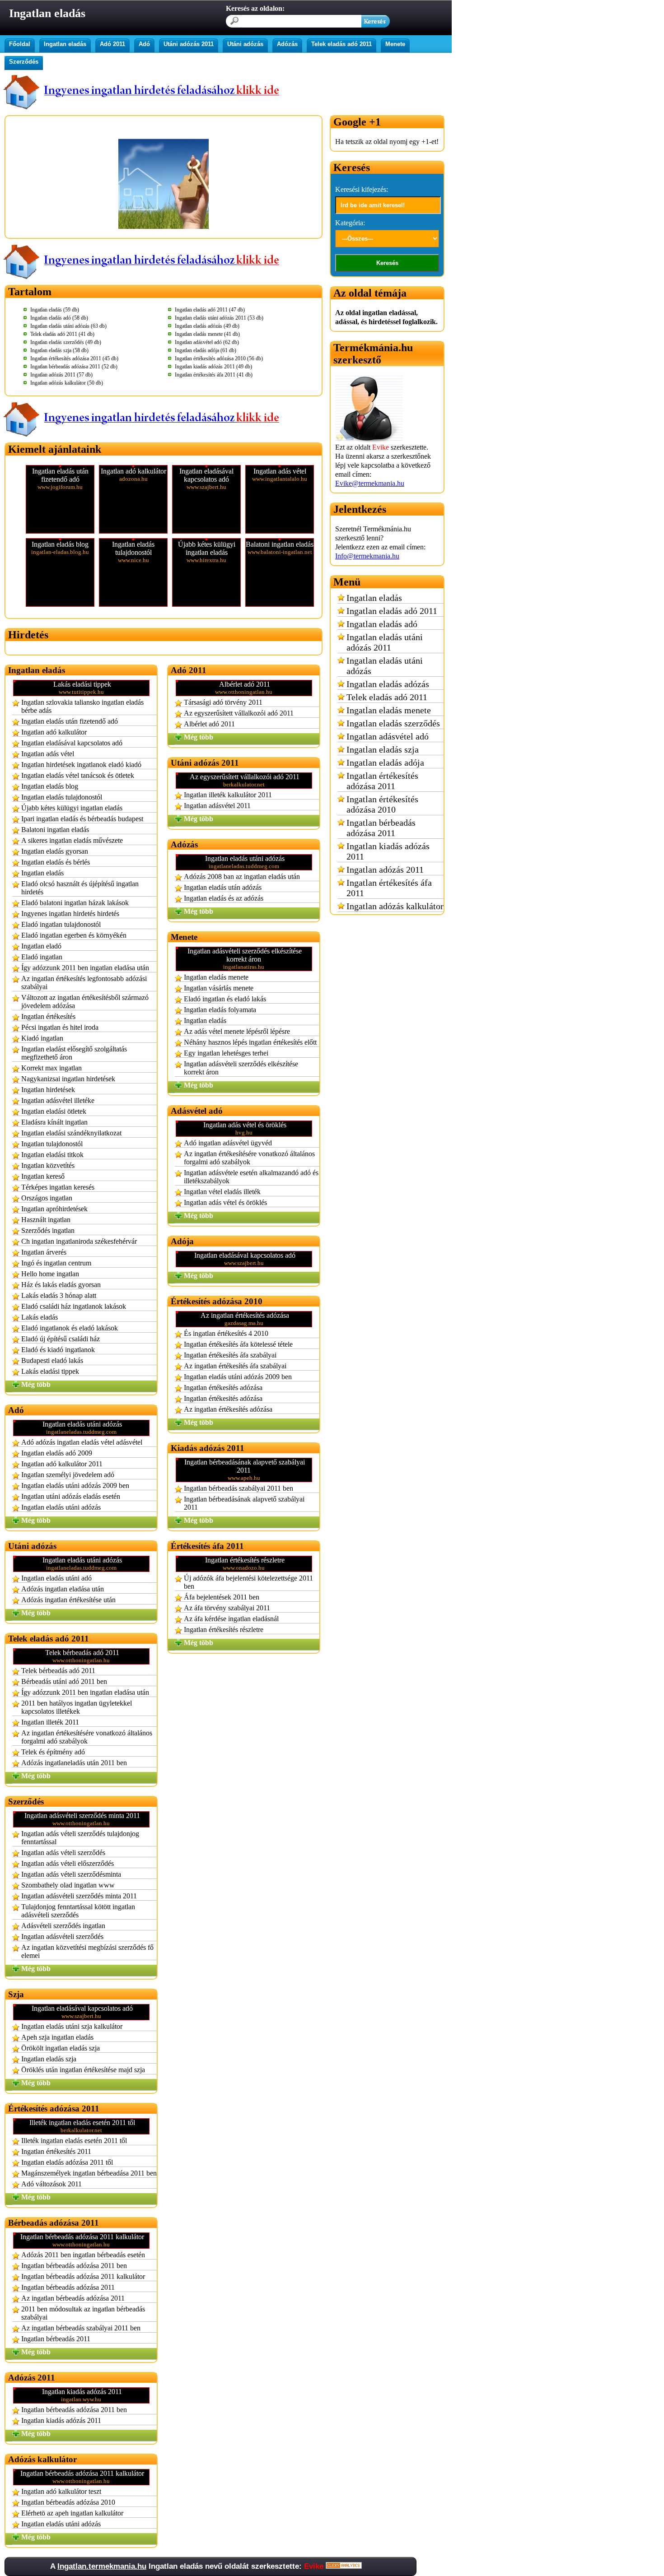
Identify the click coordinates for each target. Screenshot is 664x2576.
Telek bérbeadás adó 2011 (58, 1671)
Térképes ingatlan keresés (58, 1187)
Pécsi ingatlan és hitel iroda (60, 1027)
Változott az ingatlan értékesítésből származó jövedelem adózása (85, 1002)
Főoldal (20, 44)
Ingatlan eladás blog (50, 786)
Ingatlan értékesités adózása (223, 1398)
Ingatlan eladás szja (49, 2059)
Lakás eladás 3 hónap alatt (59, 1295)
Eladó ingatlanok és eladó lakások (70, 1328)
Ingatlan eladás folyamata (220, 1010)
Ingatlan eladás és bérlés (56, 862)
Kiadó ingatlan (42, 1038)
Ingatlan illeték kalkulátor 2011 (228, 795)
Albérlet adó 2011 (209, 724)
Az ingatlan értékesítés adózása (228, 1409)
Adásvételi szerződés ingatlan (63, 1926)
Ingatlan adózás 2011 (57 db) (61, 375)
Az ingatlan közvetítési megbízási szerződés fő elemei (87, 1951)
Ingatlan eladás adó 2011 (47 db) (210, 310)
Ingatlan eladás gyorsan (55, 851)
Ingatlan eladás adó (382, 624)
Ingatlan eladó (41, 946)
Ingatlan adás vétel (48, 754)
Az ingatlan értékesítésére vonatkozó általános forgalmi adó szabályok (87, 1737)
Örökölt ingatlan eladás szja (61, 2048)
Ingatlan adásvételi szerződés (62, 1937)
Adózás (287, 44)
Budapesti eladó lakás (52, 1360)
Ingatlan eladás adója (385, 763)
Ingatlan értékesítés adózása (223, 1388)
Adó (144, 44)
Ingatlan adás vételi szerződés (63, 1853)
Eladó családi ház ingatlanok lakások (74, 1306)
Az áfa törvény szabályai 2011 (227, 1608)
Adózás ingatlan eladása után (63, 1589)
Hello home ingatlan (50, 1274)
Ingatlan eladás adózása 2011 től (67, 2162)
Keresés (387, 263)
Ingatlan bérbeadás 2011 (56, 2339)
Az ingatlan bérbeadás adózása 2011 (73, 2298)
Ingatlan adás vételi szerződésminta (71, 1874)
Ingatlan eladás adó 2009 (57, 1453)
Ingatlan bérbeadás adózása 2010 (68, 2502)
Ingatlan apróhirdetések (54, 1209)
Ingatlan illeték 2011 (50, 1722)
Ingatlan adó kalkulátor (54, 732)
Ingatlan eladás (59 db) (55, 310)
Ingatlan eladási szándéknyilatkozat (71, 1133)
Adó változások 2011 (51, 2184)
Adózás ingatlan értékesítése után (68, 1600)
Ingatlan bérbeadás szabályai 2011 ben (238, 1488)
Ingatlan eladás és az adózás (224, 898)
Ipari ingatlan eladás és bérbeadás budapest (82, 819)
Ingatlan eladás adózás (388, 684)
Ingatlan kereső (43, 1176)
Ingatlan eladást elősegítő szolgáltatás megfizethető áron (74, 1053)
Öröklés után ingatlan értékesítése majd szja (83, 2070)
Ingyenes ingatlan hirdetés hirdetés (70, 914)
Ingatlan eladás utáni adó (56, 1578)
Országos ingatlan (47, 1198)
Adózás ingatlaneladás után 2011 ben (74, 1763)
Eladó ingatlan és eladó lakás (225, 999)
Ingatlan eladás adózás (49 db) (207, 326)
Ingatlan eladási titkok (52, 1155)
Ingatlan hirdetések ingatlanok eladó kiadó (81, 765)
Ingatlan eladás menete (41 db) (207, 334)
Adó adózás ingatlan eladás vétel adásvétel (82, 1442)
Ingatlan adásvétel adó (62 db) (207, 342)
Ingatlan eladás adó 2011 (392, 611)
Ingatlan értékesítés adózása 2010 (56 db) (219, 358)
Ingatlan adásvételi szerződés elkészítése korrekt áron (241, 1068)
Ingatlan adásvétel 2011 (217, 806)
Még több (36, 1384)
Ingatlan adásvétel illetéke (58, 1100)
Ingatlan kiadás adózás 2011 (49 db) (213, 367)
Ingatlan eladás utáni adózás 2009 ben (75, 1486)
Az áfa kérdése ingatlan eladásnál (231, 1619)
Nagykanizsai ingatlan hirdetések (68, 1079)
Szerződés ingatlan (48, 1230)
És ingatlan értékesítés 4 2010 (226, 1333)
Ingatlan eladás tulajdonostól (62, 797)
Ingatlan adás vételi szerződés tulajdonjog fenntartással (80, 1838)
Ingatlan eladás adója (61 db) (206, 350)
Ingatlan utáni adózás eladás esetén (71, 1496)
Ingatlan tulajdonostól (52, 1144)
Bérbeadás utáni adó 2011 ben (64, 1681)
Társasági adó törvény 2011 (223, 702)
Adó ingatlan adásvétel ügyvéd (228, 1143)
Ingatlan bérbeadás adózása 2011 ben (74, 2266)
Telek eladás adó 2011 (341, 44)
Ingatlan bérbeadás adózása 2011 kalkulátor (83, 2276)
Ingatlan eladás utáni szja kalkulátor (72, 2026)
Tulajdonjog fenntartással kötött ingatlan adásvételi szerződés (78, 1911)
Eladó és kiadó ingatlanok (58, 1350)
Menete (395, 44)
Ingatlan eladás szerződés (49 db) (66, 342)
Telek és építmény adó (53, 1752)
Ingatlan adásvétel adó (388, 736)
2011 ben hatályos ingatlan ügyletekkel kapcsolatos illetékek (77, 1707)
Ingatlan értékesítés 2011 (56, 2151)
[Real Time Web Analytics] (344, 2566)
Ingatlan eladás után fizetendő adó (70, 721)
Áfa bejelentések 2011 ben (222, 1597)
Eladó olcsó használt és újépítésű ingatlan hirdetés (80, 888)
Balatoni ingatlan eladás (55, 830)
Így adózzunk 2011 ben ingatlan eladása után (85, 968)
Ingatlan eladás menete (216, 977)
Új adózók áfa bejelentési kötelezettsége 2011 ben (248, 1582)
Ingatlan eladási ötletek (54, 1111)
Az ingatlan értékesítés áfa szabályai (235, 1366)
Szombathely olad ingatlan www (68, 1885)
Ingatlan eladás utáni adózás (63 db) (68, 326)
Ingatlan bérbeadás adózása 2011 (68, 2287)
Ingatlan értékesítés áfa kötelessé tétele (238, 1344)
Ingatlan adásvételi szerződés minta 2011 (79, 1896)
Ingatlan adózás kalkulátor (395, 906)
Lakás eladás (40, 1317)
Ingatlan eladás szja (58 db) (59, 350)
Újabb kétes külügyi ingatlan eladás (72, 808)
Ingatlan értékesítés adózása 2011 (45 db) (74, 358)
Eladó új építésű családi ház (61, 1339)
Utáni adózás (245, 44)
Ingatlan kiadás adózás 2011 (61, 2420)
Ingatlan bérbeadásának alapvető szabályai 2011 (244, 1503)
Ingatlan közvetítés (48, 1165)
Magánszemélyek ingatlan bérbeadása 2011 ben (89, 2173)
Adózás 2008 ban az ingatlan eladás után (242, 876)
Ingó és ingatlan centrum (56, 1263)
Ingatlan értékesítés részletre (224, 1630)
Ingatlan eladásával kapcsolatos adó (72, 743)
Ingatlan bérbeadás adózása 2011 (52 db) (74, 367)
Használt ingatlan (46, 1220)
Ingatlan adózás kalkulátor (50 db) (67, 383)
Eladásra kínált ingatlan (54, 1122)
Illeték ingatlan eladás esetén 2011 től (74, 2141)
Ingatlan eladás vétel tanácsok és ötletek (78, 775)
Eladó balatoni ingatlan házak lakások (75, 903)
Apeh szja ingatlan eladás (57, 2037)
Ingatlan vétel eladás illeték (222, 1192)
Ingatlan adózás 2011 (385, 870)
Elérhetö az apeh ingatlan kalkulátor (72, 2513)
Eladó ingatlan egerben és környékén (74, 935)
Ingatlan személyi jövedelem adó (68, 1475)
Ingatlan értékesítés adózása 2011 (382, 781)
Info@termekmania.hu (367, 556)
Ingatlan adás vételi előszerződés (68, 1863)
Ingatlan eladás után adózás (223, 887)
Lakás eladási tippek (50, 1371)
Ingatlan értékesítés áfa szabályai (230, 1355)
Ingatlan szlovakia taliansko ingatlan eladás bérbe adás (82, 706)
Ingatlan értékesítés (48, 1016)
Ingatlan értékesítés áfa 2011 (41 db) (214, 375)
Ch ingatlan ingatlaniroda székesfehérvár (79, 1241)
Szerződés (24, 62)
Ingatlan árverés (44, 1252)
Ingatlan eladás (65, 44)
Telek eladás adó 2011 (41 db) (62, 334)
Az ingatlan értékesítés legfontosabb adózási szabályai (84, 983)
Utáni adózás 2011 (189, 44)
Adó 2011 (112, 44)
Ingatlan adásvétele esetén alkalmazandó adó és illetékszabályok (251, 1177)
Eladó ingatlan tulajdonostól (61, 924)
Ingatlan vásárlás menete (219, 988)
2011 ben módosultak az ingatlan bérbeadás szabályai (83, 2313)
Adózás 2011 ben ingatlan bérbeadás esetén (83, 2255)
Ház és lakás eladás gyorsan (61, 1285)
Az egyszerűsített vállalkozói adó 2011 (239, 713)
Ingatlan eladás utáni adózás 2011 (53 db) (219, 318)
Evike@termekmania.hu (370, 483)
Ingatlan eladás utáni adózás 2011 (385, 642)
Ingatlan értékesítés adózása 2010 (382, 804)
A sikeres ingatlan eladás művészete (72, 840)
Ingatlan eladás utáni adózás (61, 1507)
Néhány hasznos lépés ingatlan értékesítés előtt (250, 1042)
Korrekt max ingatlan (51, 1068)
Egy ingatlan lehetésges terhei (226, 1053)
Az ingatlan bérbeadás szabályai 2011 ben (81, 2328)
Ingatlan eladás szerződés (393, 723)
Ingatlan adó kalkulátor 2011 (62, 1464)
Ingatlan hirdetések (48, 1090)
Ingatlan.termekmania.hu (102, 2566)
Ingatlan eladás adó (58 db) (59, 318)
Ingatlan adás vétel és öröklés (225, 1202)
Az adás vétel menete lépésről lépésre (237, 1031)
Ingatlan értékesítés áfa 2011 (389, 888)
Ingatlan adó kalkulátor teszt (61, 2491)
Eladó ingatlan (42, 957)
